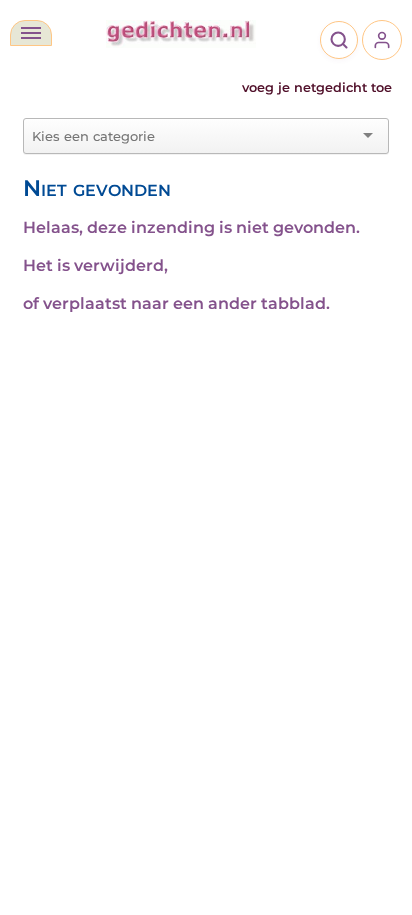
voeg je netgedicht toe (317, 87)
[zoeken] (339, 40)
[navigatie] (31, 33)
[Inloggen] (382, 40)
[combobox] (194, 136)
